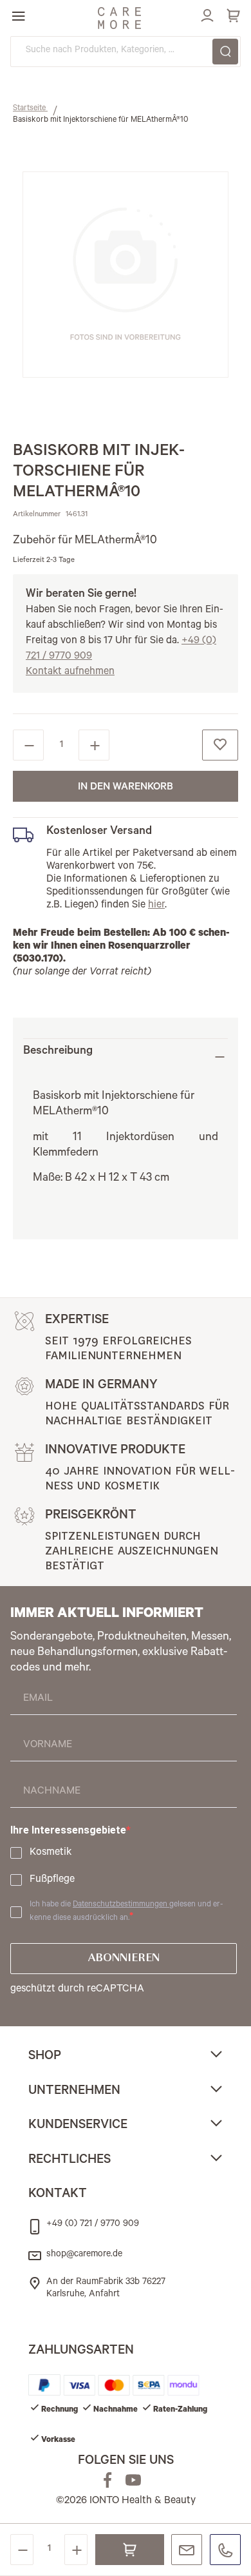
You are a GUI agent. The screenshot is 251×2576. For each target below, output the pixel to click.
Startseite (30, 109)
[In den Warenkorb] (130, 2550)
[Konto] (205, 14)
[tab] (126, 1057)
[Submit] (225, 52)
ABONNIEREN (124, 1959)
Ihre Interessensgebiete (68, 1830)
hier (156, 905)
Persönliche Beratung (187, 2550)
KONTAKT (58, 2195)
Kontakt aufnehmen (70, 672)
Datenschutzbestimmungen (121, 1905)
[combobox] (126, 52)
